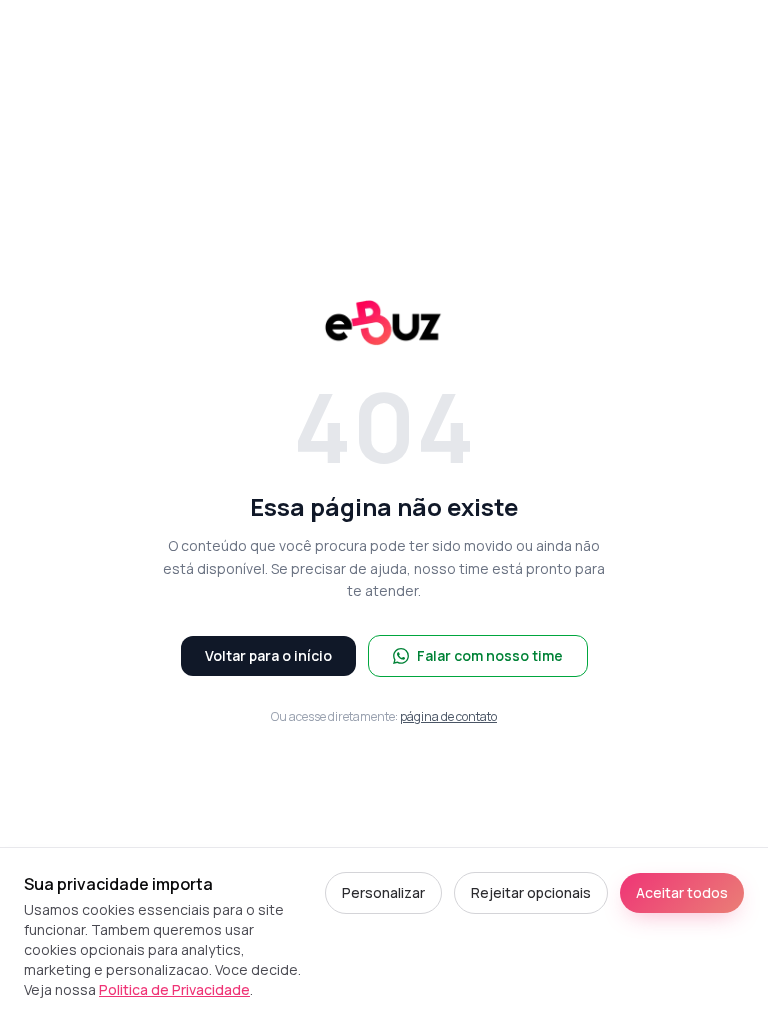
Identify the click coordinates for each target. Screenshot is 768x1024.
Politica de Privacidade (174, 989)
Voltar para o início (268, 655)
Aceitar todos (682, 892)
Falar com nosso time (490, 655)
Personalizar (383, 892)
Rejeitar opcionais (531, 892)
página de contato (448, 716)
